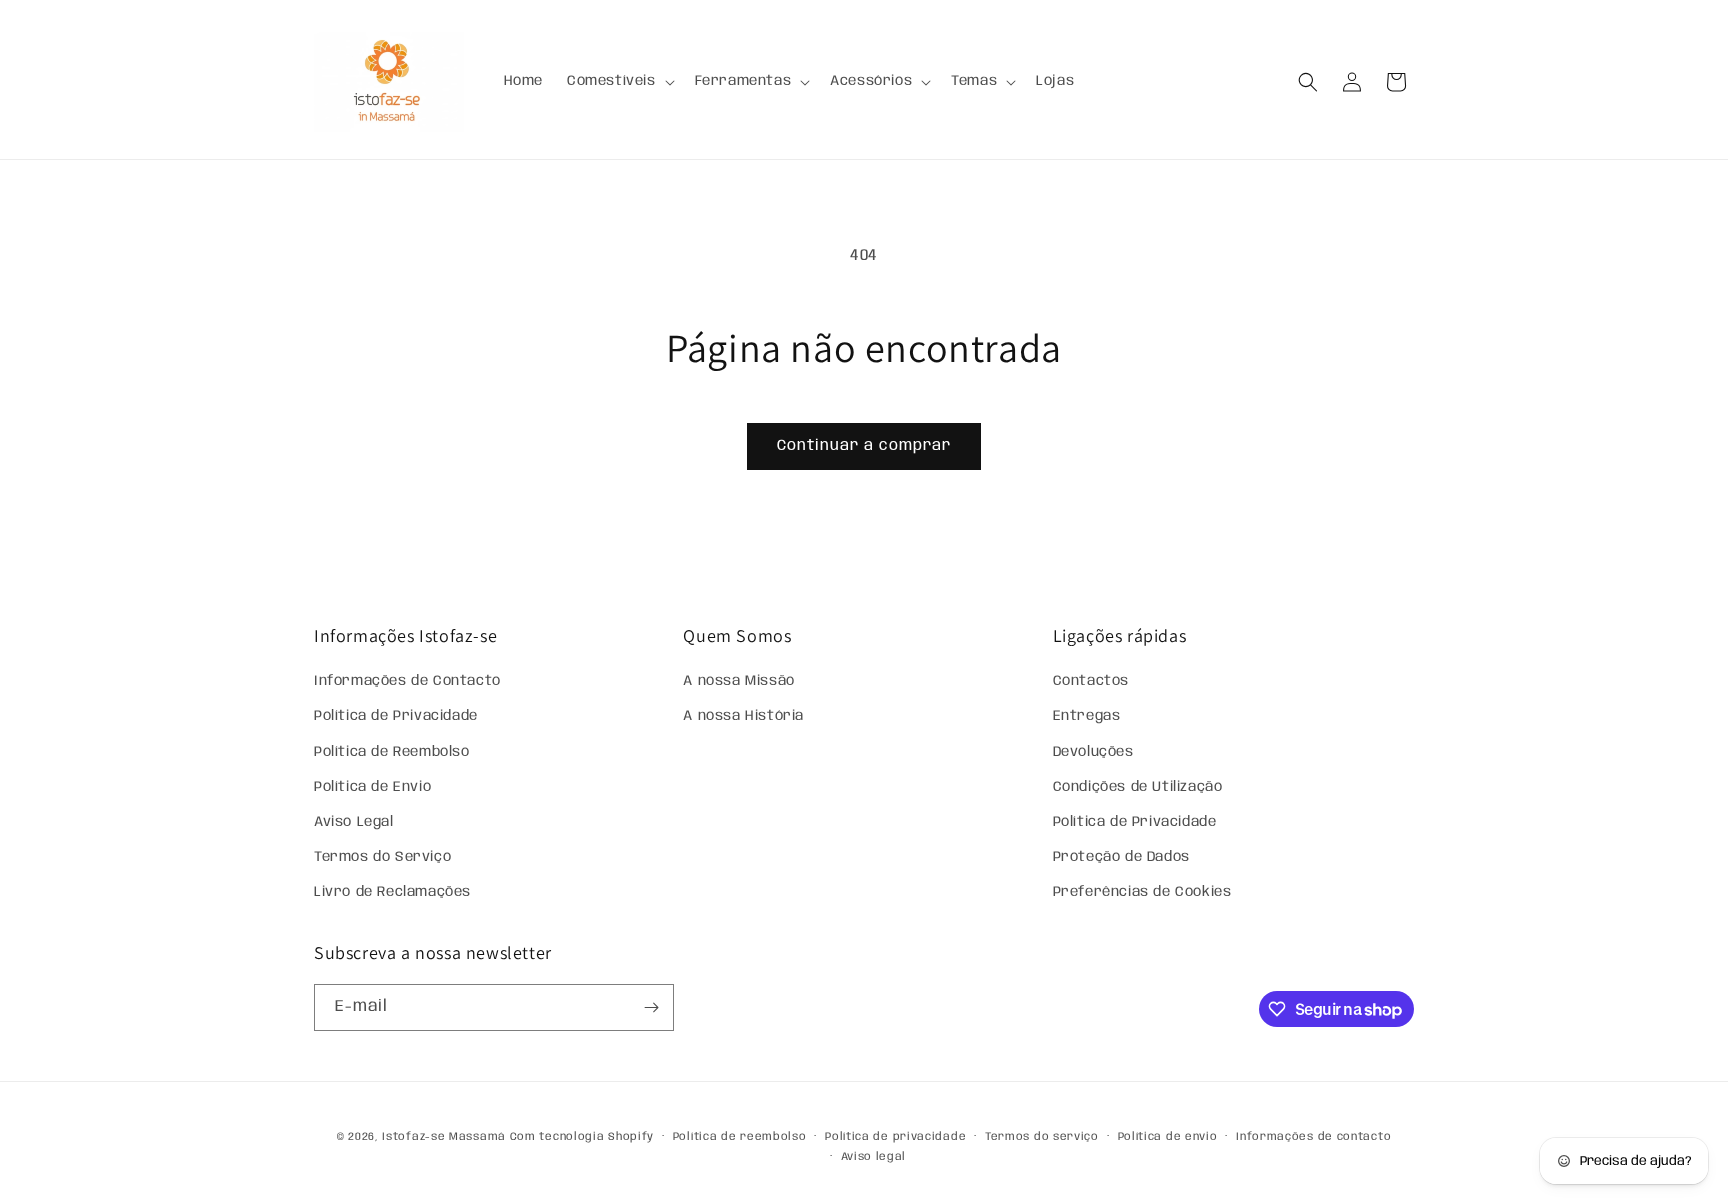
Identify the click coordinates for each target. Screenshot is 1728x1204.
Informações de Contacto (407, 681)
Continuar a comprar (864, 446)
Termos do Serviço (382, 857)
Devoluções (1093, 752)
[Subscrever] (651, 1007)
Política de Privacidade (396, 716)
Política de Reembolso (392, 752)
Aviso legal (874, 1157)
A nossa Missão (738, 681)
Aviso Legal (354, 822)
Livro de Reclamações (392, 892)
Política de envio (1168, 1137)
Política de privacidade (895, 1137)
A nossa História (743, 716)
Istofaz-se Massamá (444, 1137)
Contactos (1091, 681)
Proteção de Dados (1121, 857)
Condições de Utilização (1138, 787)
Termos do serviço (1042, 1137)
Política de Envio (372, 787)
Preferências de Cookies (1142, 892)
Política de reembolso (740, 1137)
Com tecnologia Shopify (582, 1137)
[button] (619, 81)
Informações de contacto (1313, 1137)
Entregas (1087, 716)
